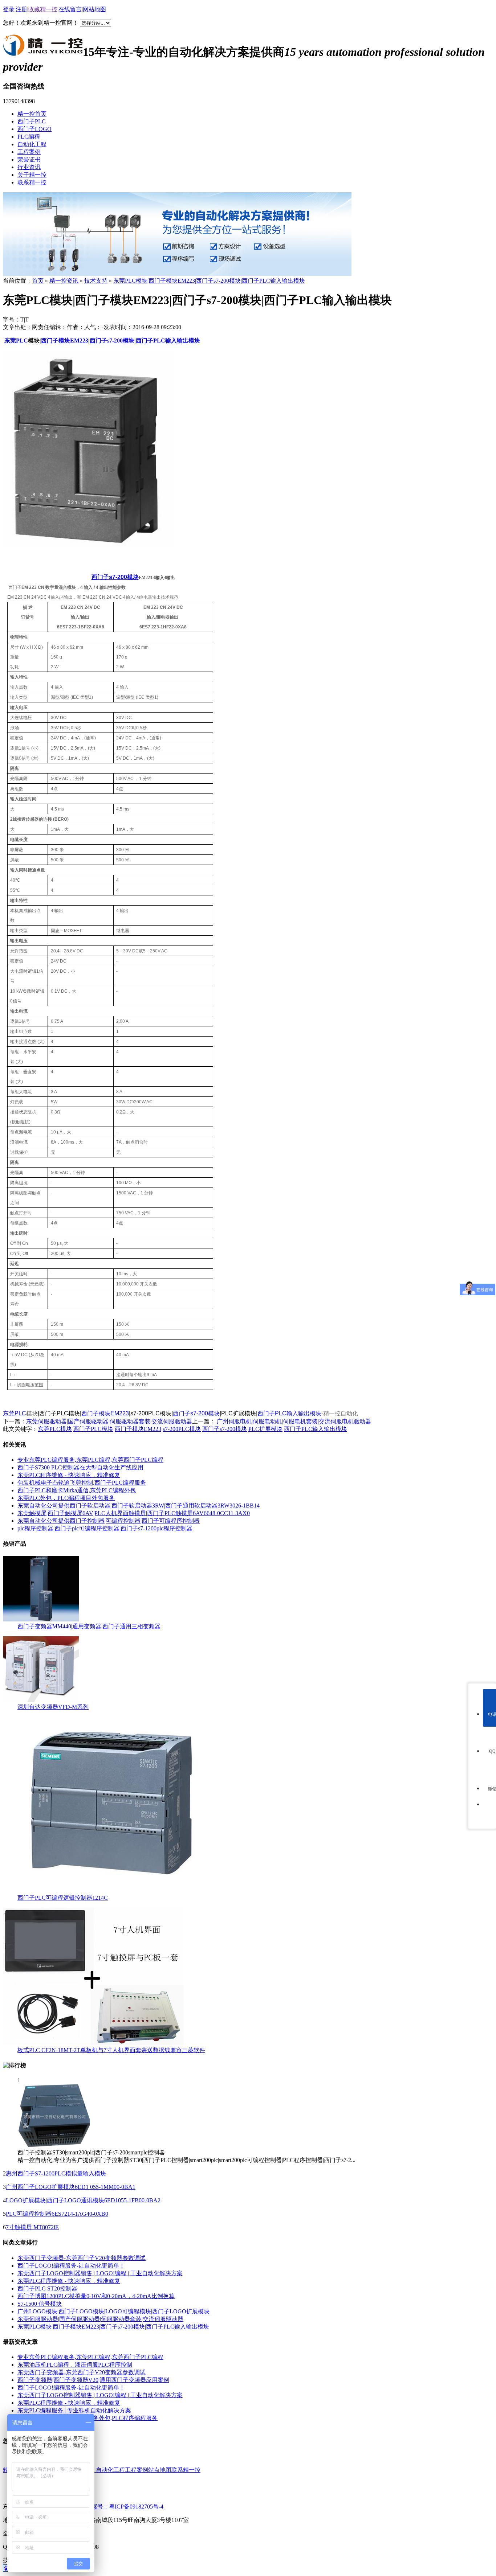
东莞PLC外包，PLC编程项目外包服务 (66, 1498)
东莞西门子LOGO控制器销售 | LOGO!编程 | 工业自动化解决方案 (100, 2273)
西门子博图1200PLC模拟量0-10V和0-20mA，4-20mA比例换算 (96, 2296)
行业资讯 (29, 167)
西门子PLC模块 (93, 1429)
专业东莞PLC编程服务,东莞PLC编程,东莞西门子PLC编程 (90, 1460)
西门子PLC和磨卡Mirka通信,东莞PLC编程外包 (77, 1490)
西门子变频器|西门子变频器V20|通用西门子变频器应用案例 (93, 2380)
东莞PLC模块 (55, 1429)
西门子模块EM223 (105, 1413)
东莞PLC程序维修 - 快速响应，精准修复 (69, 1475)
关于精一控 (32, 175)
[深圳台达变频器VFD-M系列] (41, 1700)
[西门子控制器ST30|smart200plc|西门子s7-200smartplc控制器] (54, 2146)
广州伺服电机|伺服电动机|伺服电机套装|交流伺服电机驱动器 (293, 1421)
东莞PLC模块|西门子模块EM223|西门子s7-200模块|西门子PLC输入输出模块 (209, 281)
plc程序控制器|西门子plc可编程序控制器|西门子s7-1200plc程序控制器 (105, 1528)
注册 (21, 9)
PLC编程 (29, 137)
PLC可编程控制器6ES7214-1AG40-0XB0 (57, 2214)
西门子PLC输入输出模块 (289, 1413)
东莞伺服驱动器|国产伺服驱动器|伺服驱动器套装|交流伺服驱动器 (109, 1421)
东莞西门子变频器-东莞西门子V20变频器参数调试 (82, 2258)
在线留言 (70, 9)
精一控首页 (32, 114)
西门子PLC (32, 121)
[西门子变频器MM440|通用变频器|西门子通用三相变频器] (41, 1619)
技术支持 (96, 281)
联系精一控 (32, 182)
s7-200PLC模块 (182, 1429)
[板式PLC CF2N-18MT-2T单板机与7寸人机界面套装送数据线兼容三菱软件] (93, 2043)
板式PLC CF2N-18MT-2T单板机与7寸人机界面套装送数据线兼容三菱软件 (111, 2050)
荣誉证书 (29, 159)
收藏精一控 (43, 9)
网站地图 (94, 9)
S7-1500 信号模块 (40, 2304)
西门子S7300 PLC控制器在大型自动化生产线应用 (80, 1467)
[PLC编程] (177, 274)
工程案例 (29, 152)
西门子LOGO (34, 129)
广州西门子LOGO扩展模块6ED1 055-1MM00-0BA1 (71, 2187)
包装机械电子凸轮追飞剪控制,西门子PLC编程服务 (82, 1483)
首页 (38, 281)
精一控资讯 (64, 281)
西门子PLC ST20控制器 (47, 2288)
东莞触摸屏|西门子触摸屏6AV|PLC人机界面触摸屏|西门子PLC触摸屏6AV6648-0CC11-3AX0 (134, 1513)
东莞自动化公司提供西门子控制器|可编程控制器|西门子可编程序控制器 (109, 1521)
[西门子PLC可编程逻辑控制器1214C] (112, 1891)
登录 (9, 9)
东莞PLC (16, 341)
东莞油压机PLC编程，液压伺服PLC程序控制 (75, 2365)
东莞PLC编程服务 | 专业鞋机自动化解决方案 (74, 2410)
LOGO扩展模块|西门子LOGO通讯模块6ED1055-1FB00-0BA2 (83, 2200)
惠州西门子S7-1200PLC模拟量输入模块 (56, 2173)
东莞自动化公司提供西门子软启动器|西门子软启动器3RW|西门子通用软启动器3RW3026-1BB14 (139, 1506)
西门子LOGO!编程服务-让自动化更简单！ (71, 2266)
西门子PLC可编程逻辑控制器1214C (63, 1898)
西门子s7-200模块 (115, 577)
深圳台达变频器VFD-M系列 (53, 1707)
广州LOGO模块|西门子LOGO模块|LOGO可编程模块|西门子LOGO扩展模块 (113, 2311)
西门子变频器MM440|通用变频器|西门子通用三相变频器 (89, 1626)
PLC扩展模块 (265, 1429)
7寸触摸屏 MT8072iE (32, 2227)
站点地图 (160, 2470)
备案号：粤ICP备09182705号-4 (125, 2507)
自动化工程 (32, 144)
